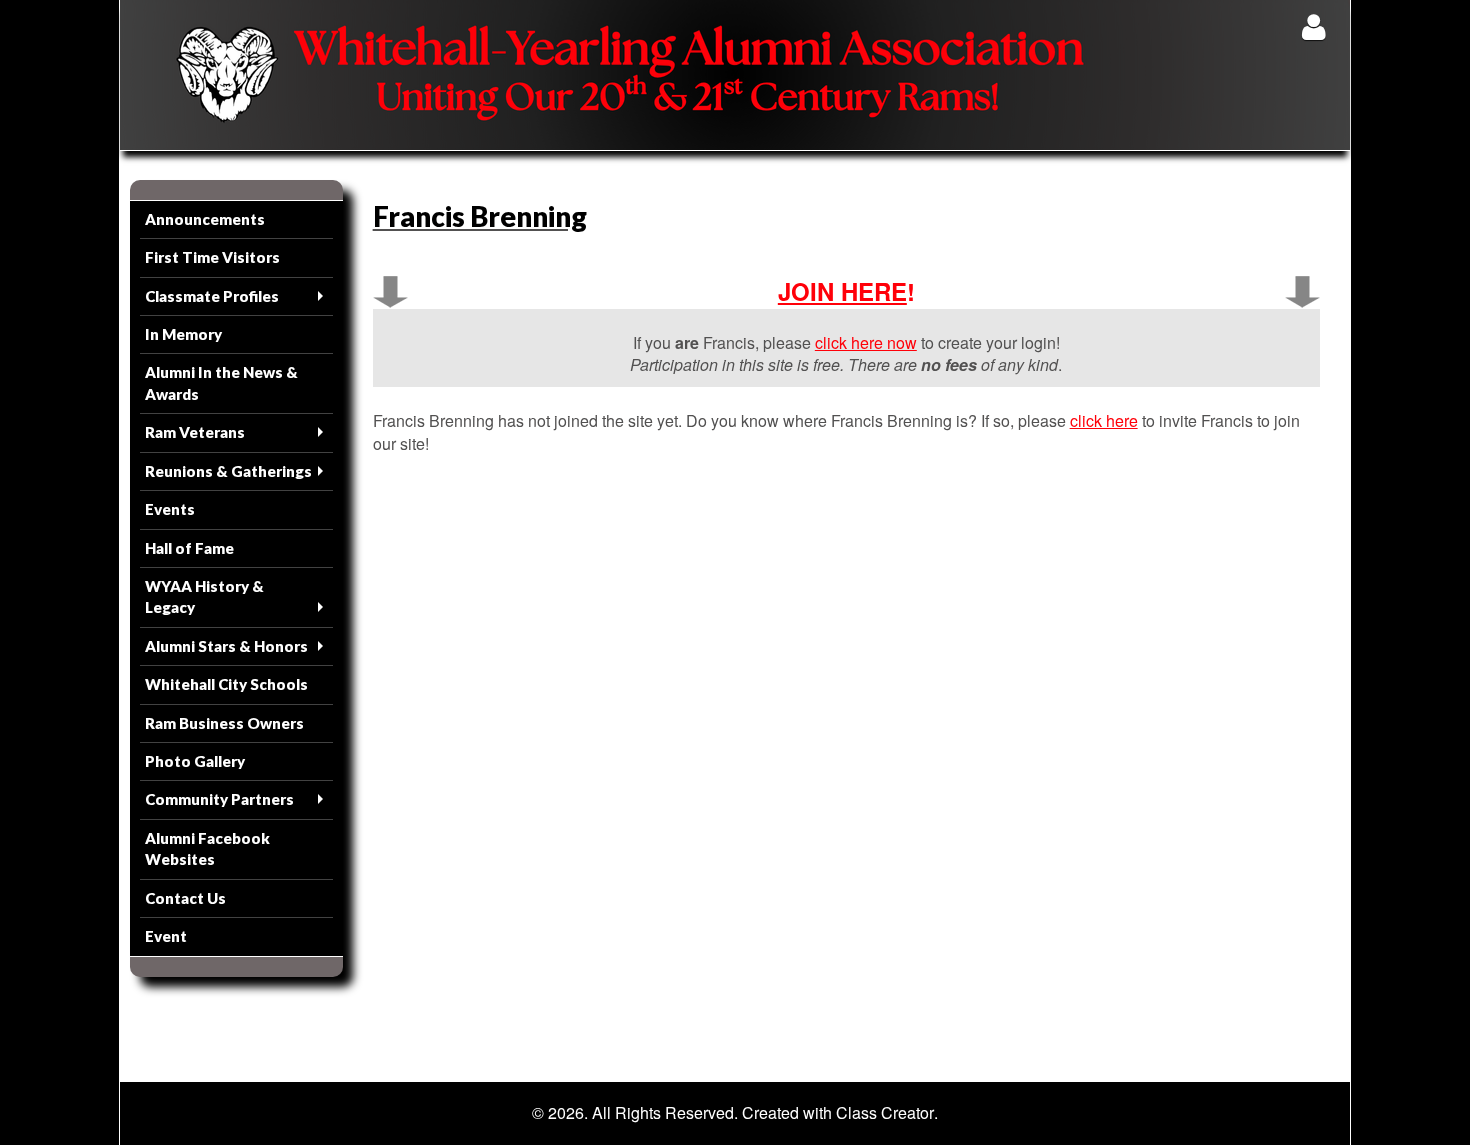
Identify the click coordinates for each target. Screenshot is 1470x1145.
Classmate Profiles (212, 296)
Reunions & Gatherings (228, 471)
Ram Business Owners (224, 723)
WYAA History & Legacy (204, 596)
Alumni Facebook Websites (207, 848)
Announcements (205, 219)
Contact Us (185, 898)
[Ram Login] (1313, 26)
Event (166, 936)
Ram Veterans (195, 432)
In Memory (183, 334)
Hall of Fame (189, 548)
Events (170, 509)
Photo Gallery (195, 761)
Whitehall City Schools (226, 684)
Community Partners (219, 799)
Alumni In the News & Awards (221, 382)
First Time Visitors (212, 257)
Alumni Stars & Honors (226, 646)
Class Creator (885, 1113)
